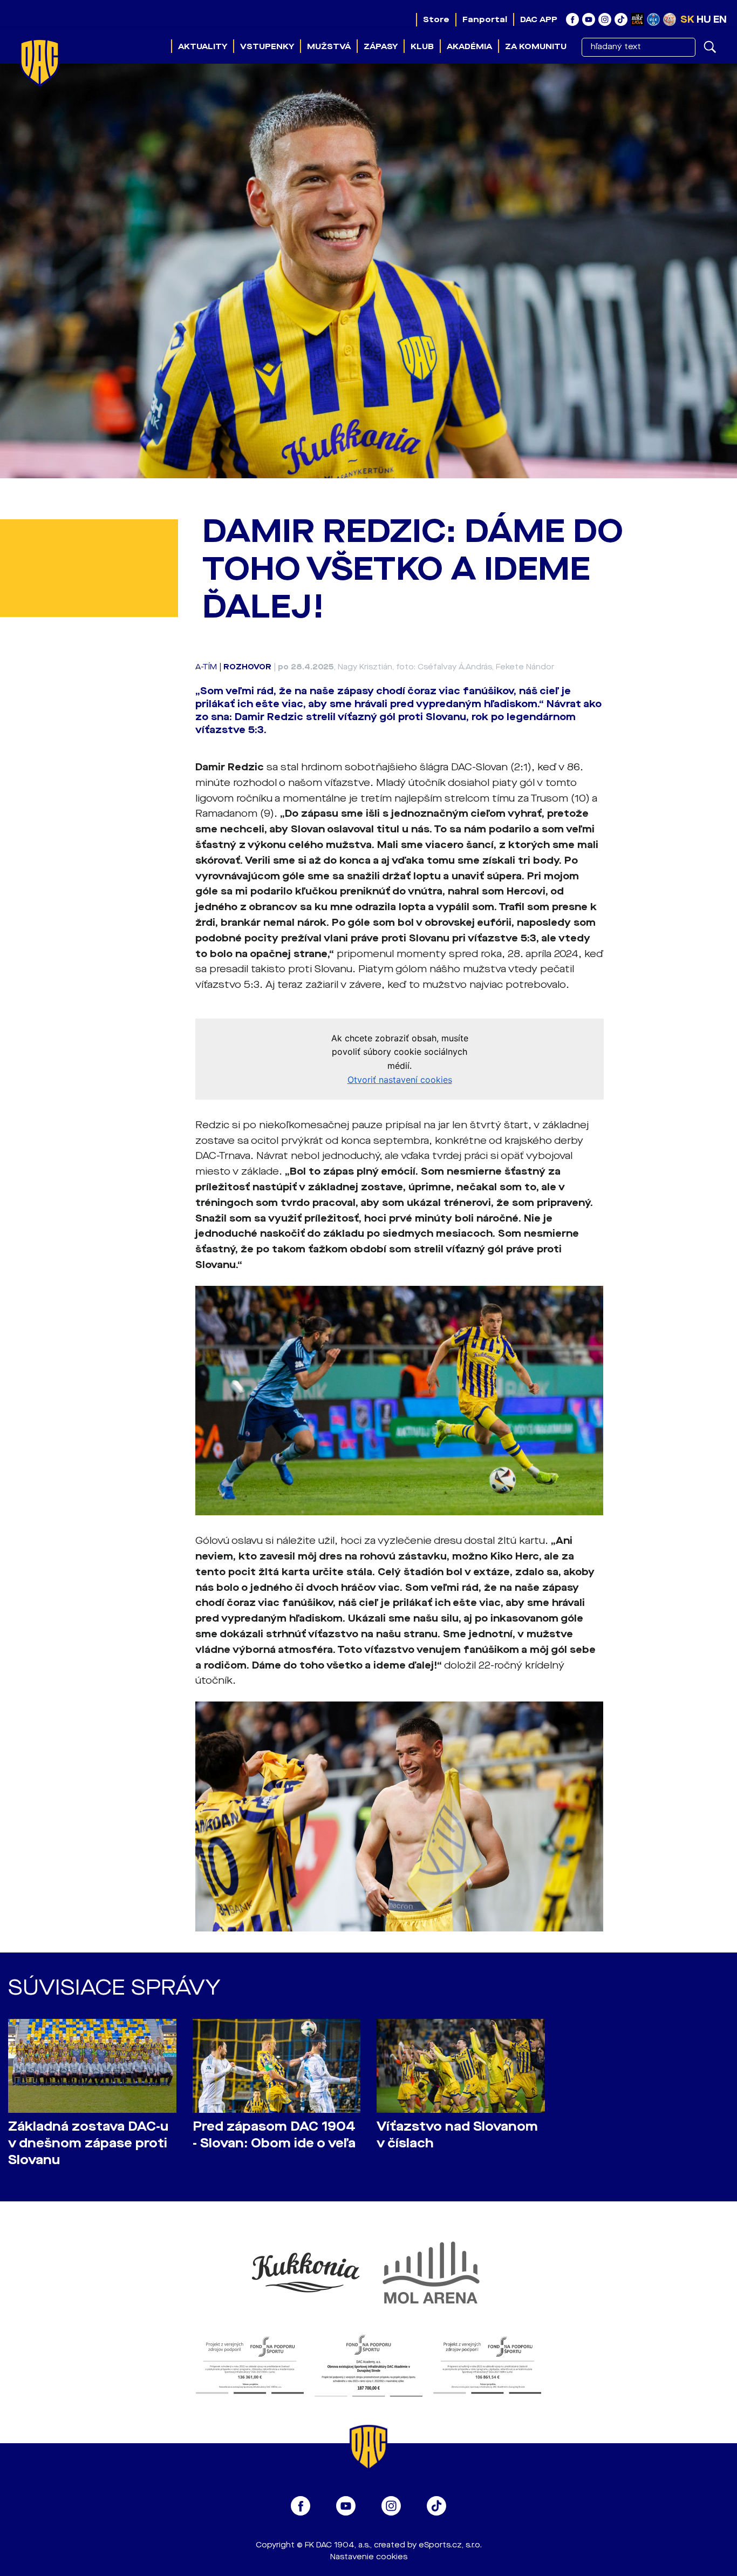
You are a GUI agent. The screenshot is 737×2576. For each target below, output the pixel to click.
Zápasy (381, 46)
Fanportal (485, 19)
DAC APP (539, 19)
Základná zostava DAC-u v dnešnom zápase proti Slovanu (88, 2143)
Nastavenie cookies (369, 2557)
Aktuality (203, 46)
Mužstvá (329, 46)
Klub (422, 46)
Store (436, 19)
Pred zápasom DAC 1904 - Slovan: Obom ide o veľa (274, 2135)
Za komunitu (536, 46)
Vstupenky (267, 46)
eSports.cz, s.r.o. (450, 2545)
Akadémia (469, 46)
